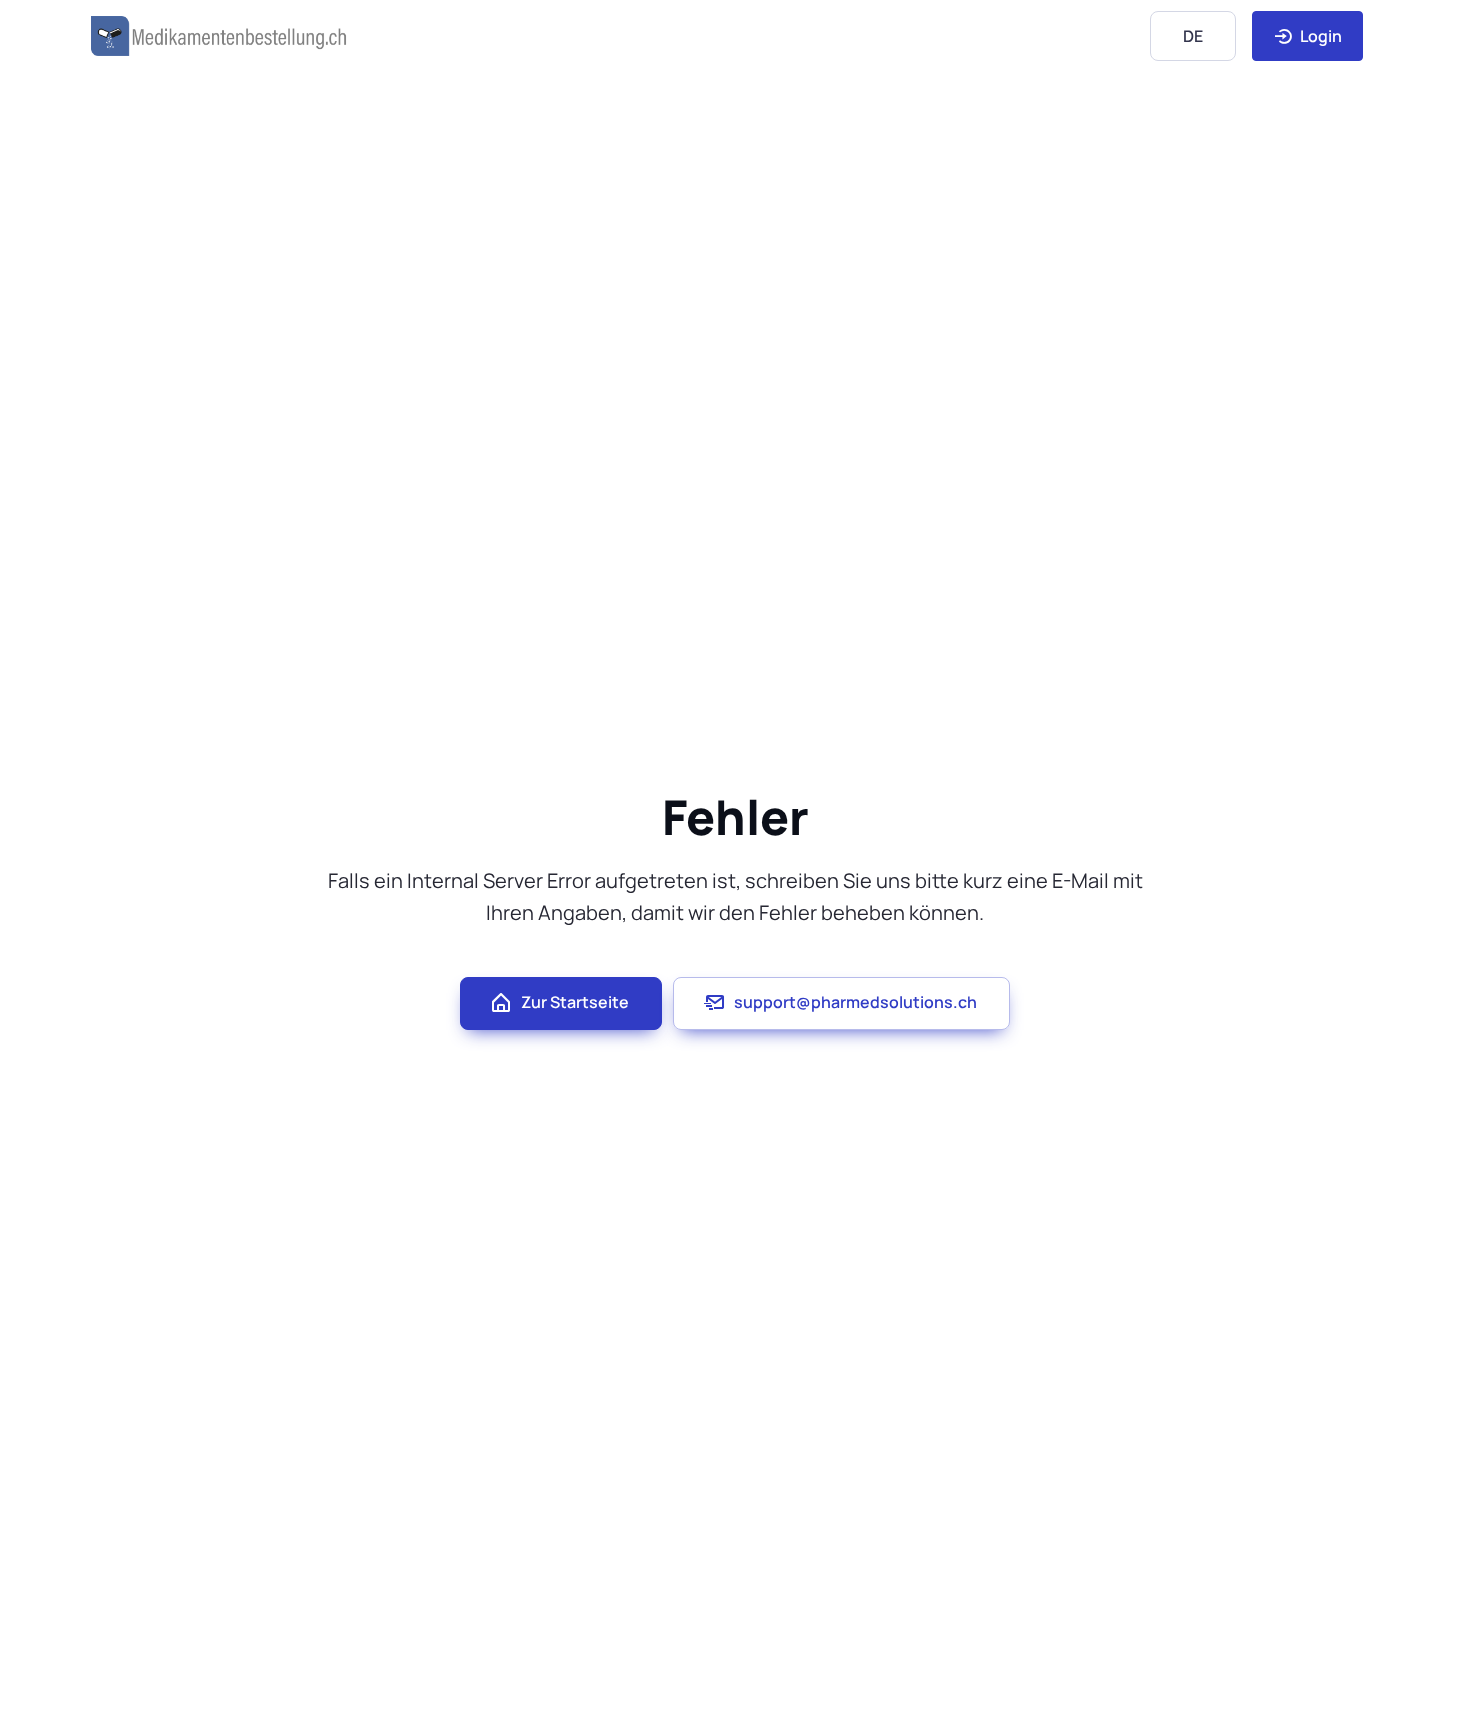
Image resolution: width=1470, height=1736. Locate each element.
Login (1319, 36)
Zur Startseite (575, 1002)
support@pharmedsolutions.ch (855, 1002)
